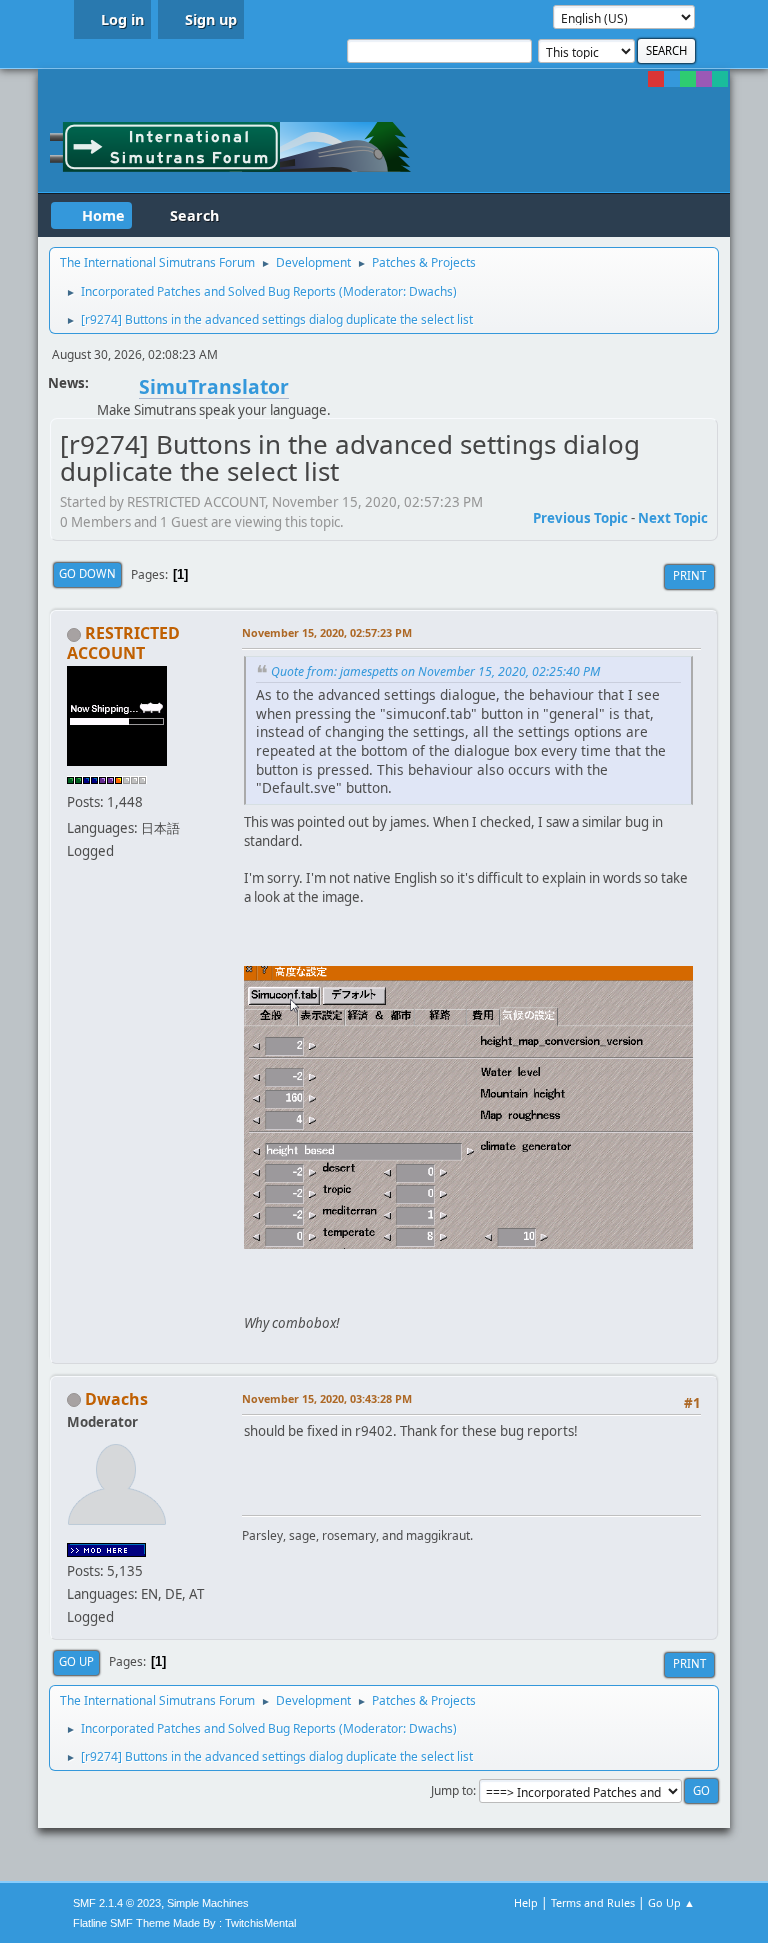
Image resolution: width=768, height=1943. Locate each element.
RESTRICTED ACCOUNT (123, 643)
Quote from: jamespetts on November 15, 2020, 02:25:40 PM (435, 671)
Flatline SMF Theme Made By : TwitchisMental (184, 1923)
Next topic (673, 518)
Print (689, 575)
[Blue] (672, 79)
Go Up (76, 1661)
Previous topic (580, 518)
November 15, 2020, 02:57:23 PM (327, 632)
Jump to (452, 1790)
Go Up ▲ (671, 1902)
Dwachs (431, 291)
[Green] (688, 79)
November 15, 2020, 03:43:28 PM (327, 1398)
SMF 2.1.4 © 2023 (117, 1903)
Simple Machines (208, 1903)
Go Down (87, 573)
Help (526, 1902)
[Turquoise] (720, 79)
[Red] (656, 79)
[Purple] (704, 79)
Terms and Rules (593, 1902)
